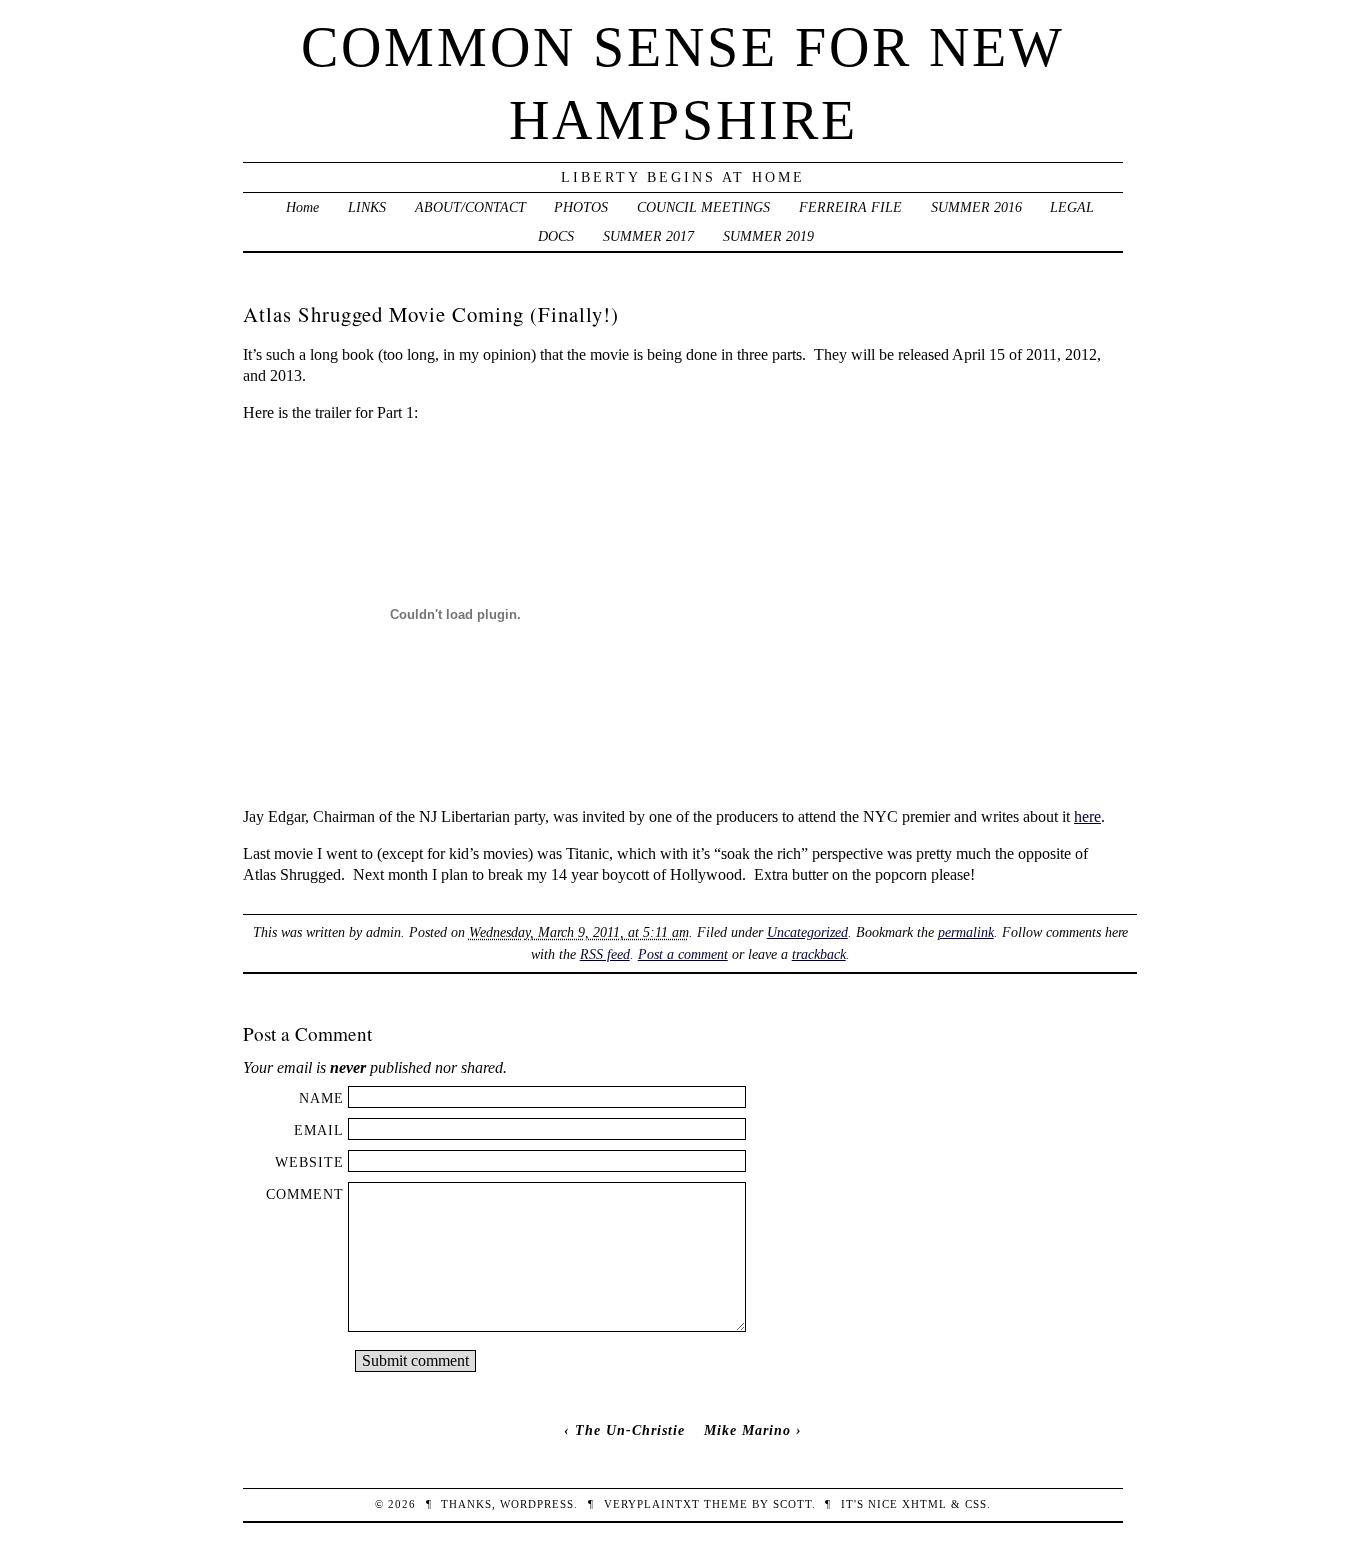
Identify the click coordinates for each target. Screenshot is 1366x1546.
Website (309, 1162)
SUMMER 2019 (768, 236)
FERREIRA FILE (850, 207)
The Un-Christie (630, 1430)
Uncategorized (807, 932)
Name (321, 1098)
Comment (305, 1194)
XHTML (924, 1504)
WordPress (537, 1504)
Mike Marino (747, 1430)
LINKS (367, 207)
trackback (819, 954)
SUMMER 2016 (976, 207)
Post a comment (683, 954)
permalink (966, 932)
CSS (976, 1504)
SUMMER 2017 (648, 236)
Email (319, 1130)
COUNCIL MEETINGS (703, 207)
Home (302, 207)
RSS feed (605, 954)
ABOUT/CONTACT (470, 207)
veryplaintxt (652, 1504)
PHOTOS (581, 207)
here (1087, 816)
